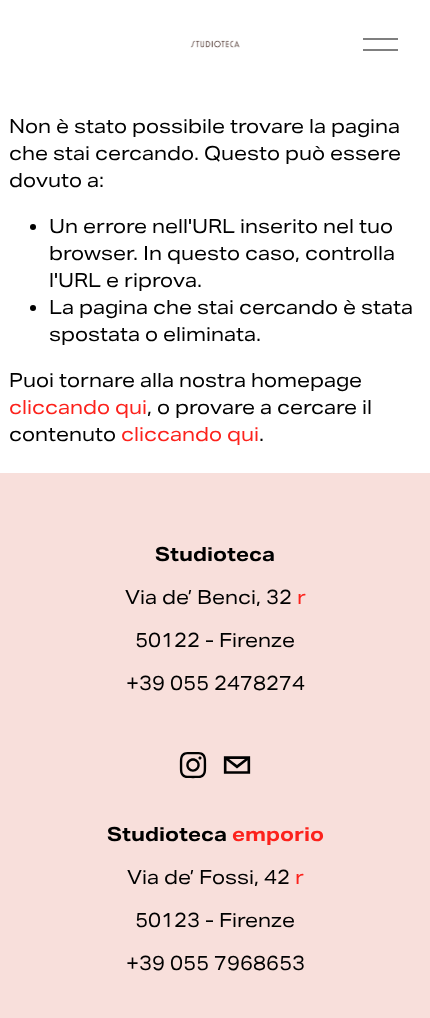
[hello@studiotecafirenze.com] (237, 765)
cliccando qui (78, 407)
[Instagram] (193, 765)
